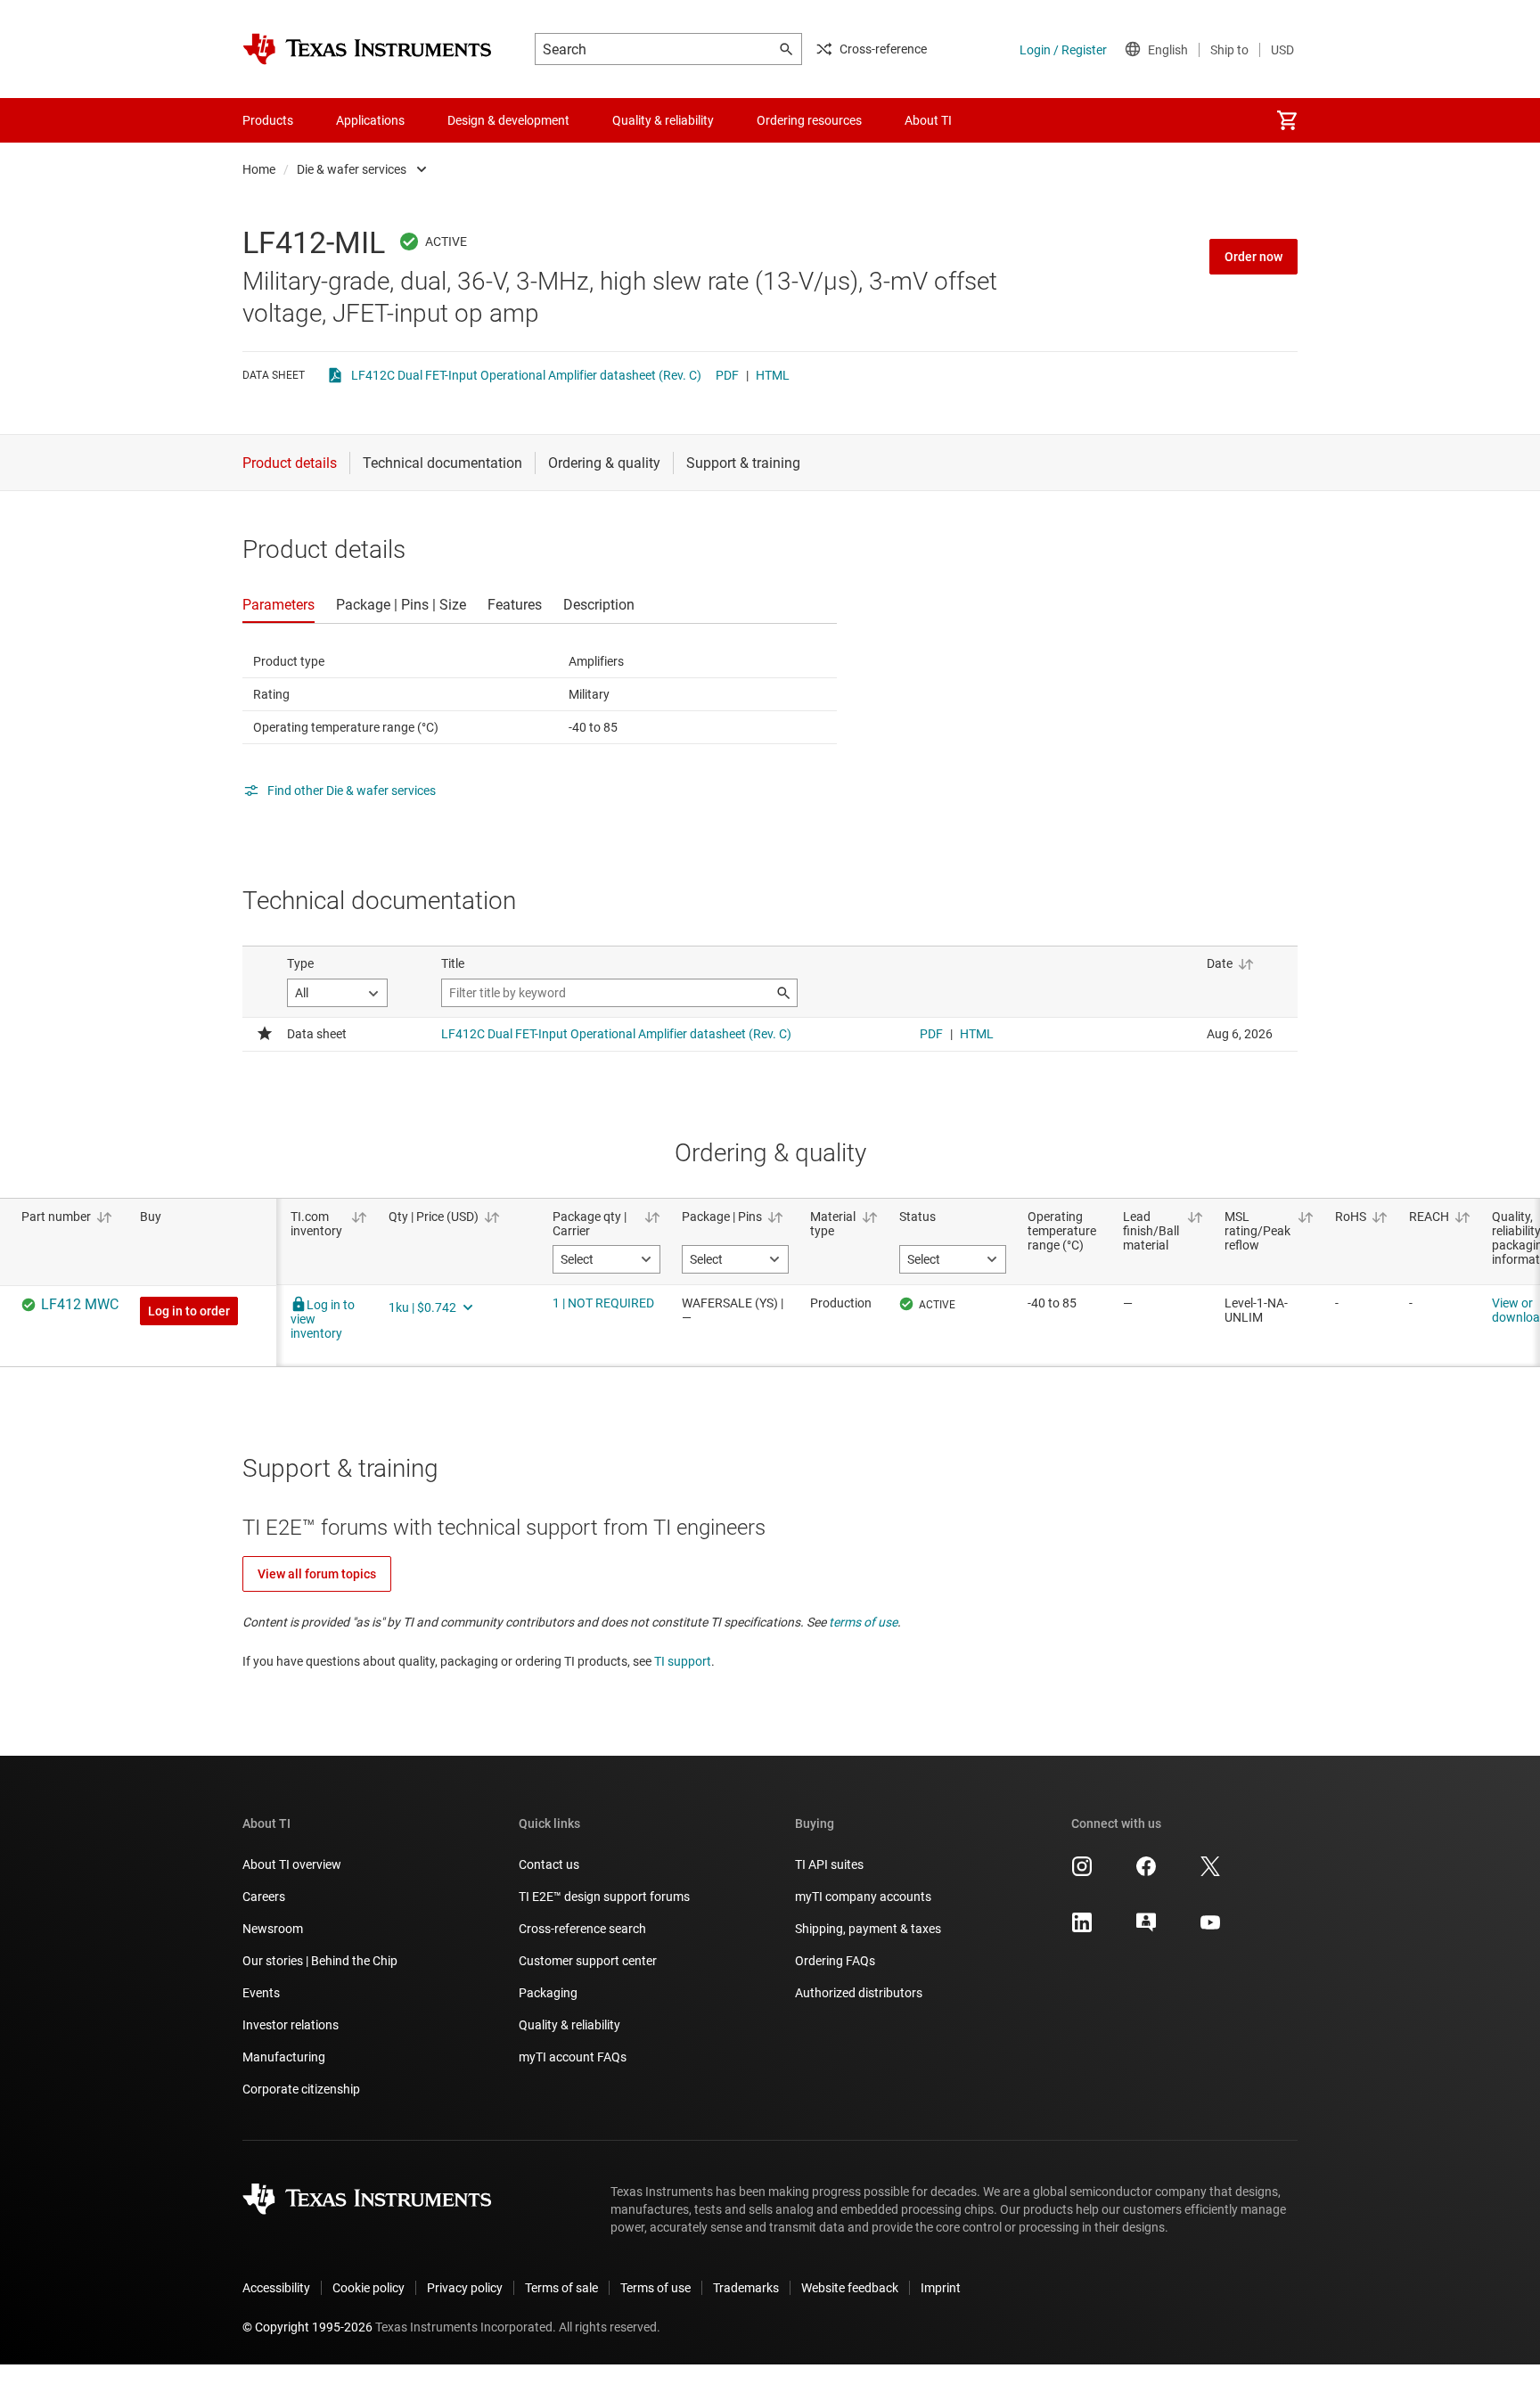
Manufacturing (284, 2057)
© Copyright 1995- (307, 2327)
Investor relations (291, 2025)
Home (259, 169)
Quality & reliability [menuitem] (663, 120)
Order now (1253, 257)
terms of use (863, 1622)
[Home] (367, 49)
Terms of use (655, 2288)
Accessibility (276, 2288)
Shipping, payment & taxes (868, 1929)
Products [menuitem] (268, 120)
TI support (683, 1661)
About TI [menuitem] (928, 120)
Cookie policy (369, 2288)
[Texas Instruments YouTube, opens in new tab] (1210, 1929)
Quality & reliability (569, 2025)
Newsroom (273, 1929)
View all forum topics (317, 1574)
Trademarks (746, 2288)
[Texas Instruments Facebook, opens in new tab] (1146, 1872)
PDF (727, 375)
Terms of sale (561, 2288)
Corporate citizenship (301, 2089)
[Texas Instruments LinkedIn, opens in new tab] (1082, 1929)
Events (261, 1993)
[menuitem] (1287, 120)
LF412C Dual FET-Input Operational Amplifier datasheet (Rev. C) (526, 375)
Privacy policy (465, 2288)
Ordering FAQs (835, 1961)
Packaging (548, 1993)
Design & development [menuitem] (508, 120)
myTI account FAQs (573, 2057)
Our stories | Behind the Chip (320, 1961)
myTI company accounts (863, 1897)
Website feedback (850, 2288)
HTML (773, 375)
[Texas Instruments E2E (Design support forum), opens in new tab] (1146, 1929)
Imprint (941, 2288)
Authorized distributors (859, 1993)
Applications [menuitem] (370, 120)
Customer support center (588, 1961)
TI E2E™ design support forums (604, 1897)
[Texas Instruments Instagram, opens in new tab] (1082, 1872)
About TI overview (292, 1864)
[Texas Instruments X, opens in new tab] (1210, 1872)
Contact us (549, 1864)
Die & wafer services (352, 169)
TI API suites (829, 1864)
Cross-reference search (582, 1929)
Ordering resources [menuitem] (809, 120)
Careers (264, 1897)
